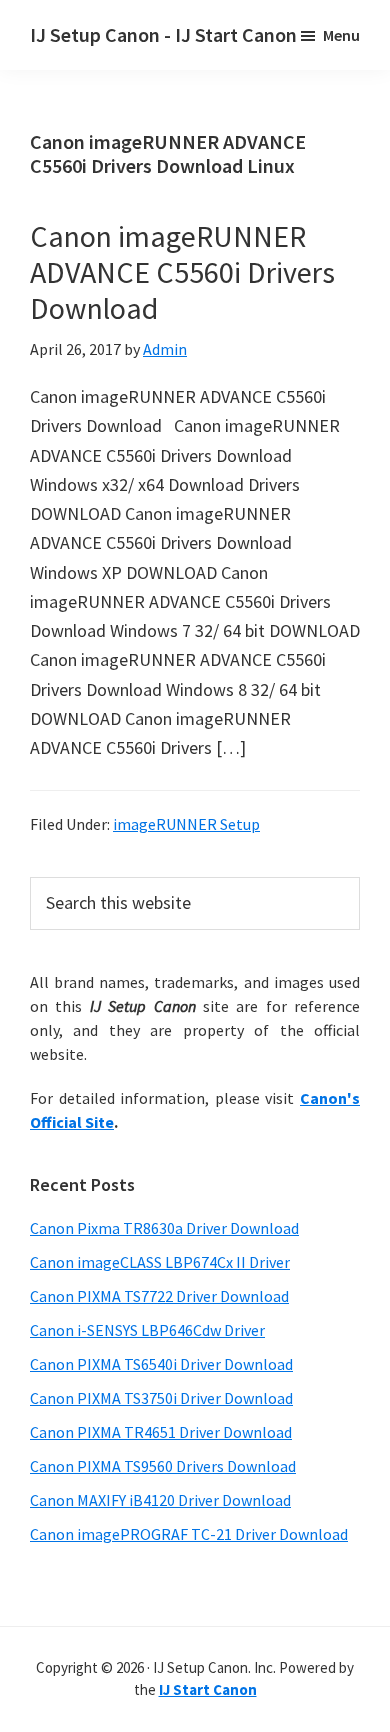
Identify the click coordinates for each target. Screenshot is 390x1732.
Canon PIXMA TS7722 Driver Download (159, 1296)
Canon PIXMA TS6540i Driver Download (161, 1364)
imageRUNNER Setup (186, 824)
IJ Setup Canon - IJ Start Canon (163, 34)
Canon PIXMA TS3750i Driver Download (161, 1398)
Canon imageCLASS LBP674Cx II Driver (160, 1262)
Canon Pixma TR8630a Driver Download (164, 1228)
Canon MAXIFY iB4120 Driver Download (160, 1500)
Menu (341, 35)
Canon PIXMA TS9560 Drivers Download (163, 1466)
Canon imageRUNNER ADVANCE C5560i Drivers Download (182, 272)
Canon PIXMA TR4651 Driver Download (161, 1432)
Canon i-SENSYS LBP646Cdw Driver (147, 1330)
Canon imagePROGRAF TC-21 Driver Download (189, 1534)
